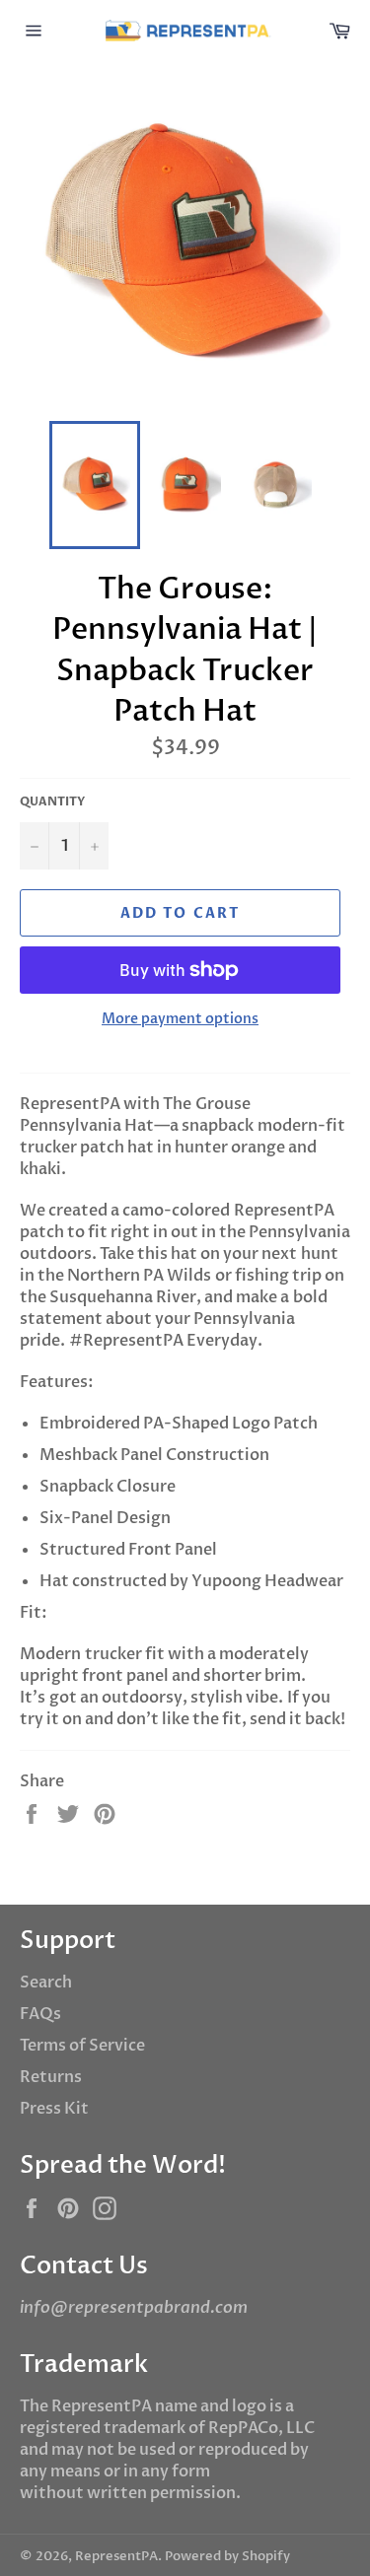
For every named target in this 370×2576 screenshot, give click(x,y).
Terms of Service (82, 2046)
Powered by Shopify (227, 2556)
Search (46, 1983)
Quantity (52, 801)
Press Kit (54, 2109)
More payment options (180, 1019)
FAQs (40, 2014)
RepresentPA (116, 2556)
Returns (51, 2077)
